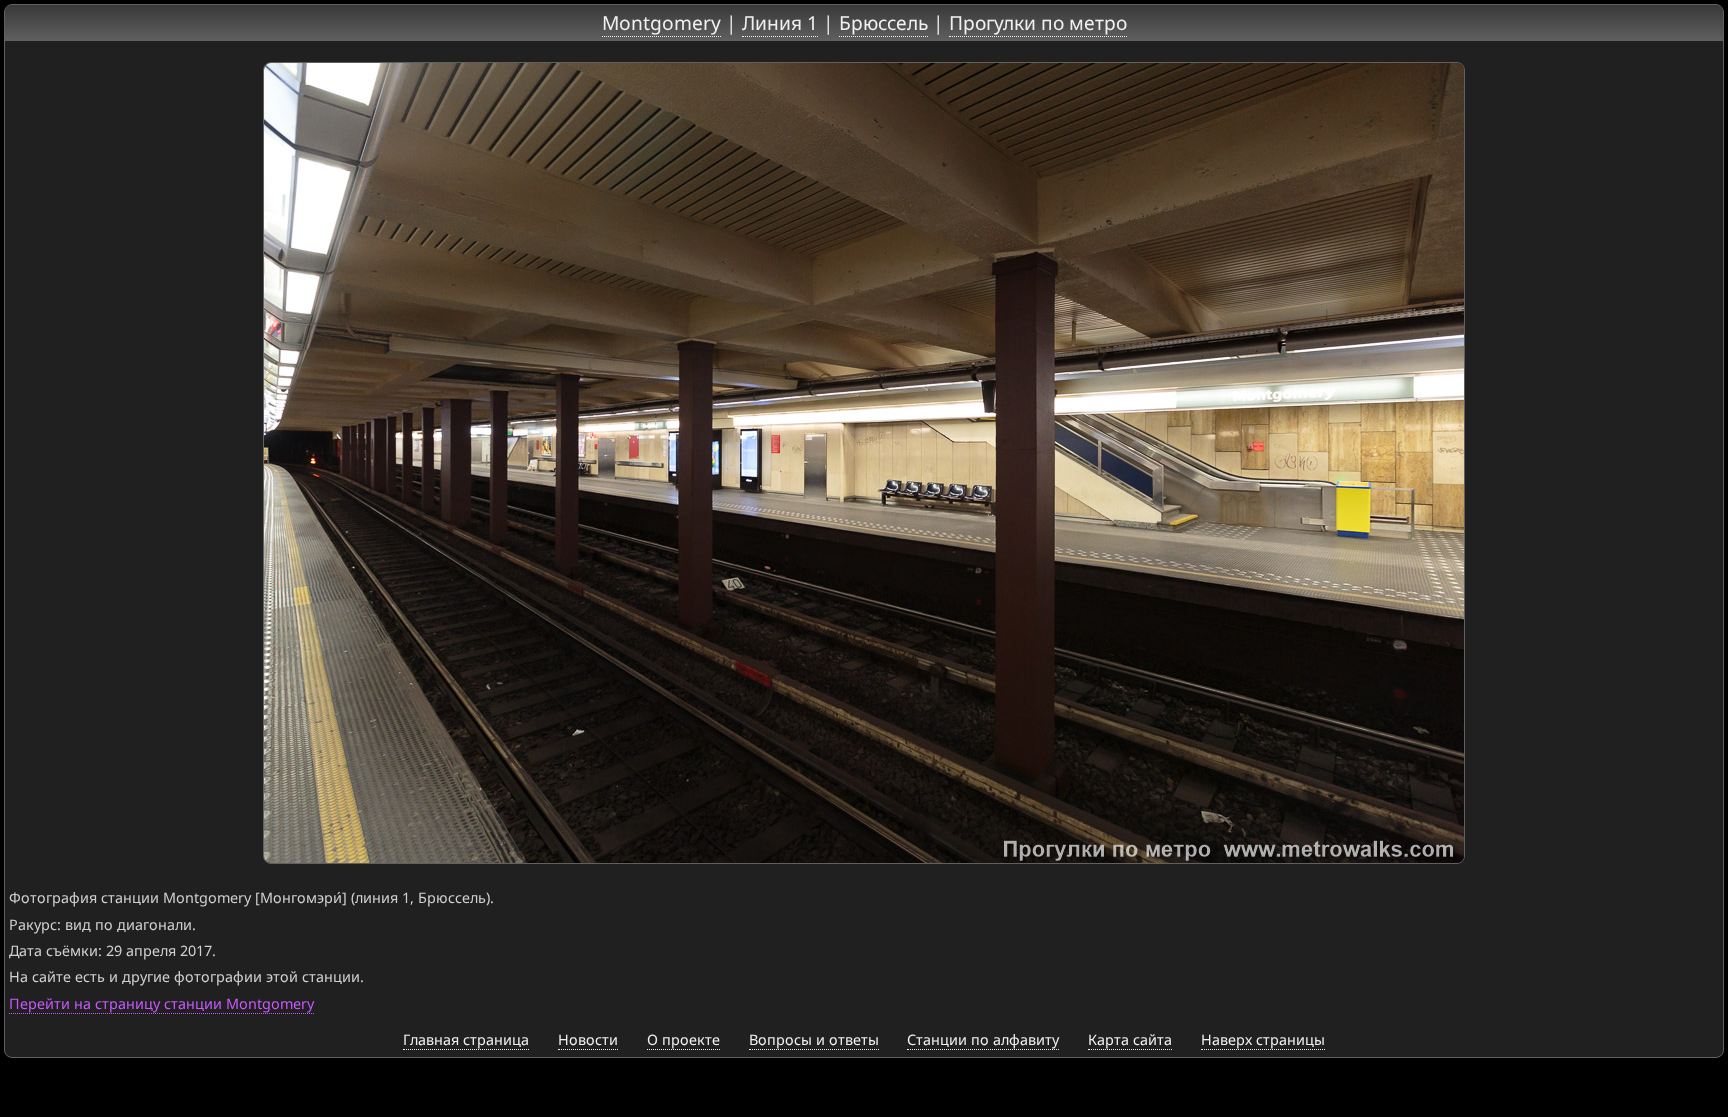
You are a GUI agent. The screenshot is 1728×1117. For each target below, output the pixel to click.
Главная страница (466, 1039)
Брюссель (883, 22)
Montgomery (661, 22)
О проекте (683, 1039)
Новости (588, 1039)
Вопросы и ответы (814, 1039)
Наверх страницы (1263, 1039)
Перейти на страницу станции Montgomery (161, 1003)
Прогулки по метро (1038, 22)
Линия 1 (780, 22)
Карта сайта (1130, 1039)
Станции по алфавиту (983, 1039)
